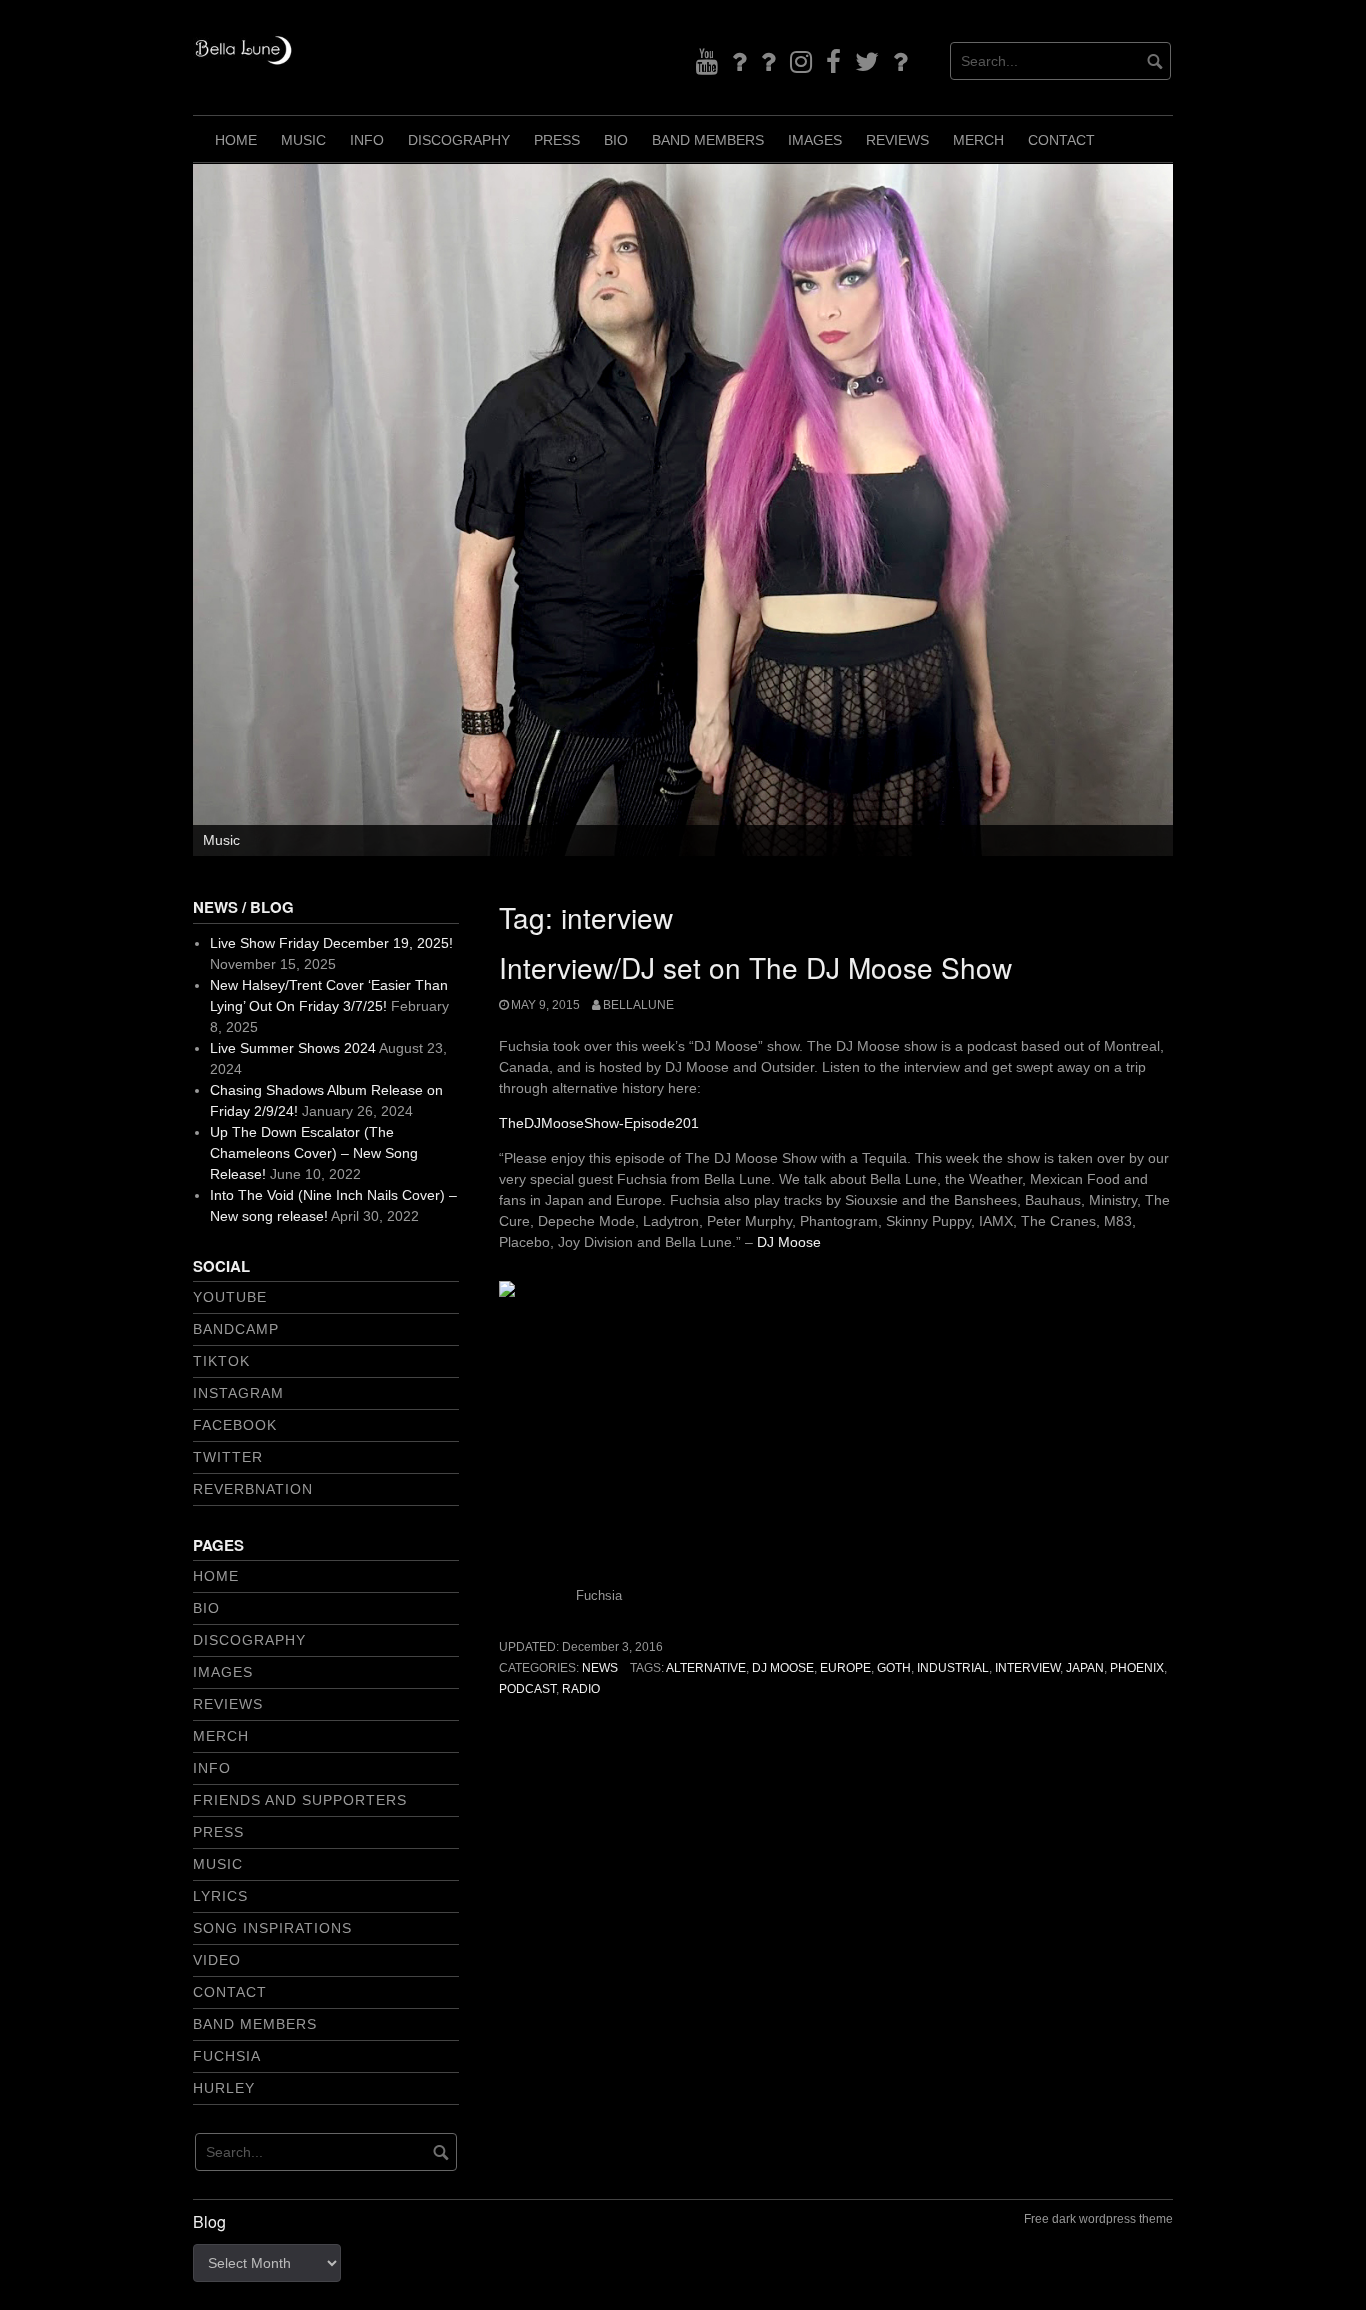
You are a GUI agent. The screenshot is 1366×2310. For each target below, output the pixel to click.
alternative (706, 1668)
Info (367, 140)
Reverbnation (253, 1489)
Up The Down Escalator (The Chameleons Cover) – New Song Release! (314, 1153)
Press (557, 140)
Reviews (897, 140)
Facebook (235, 1425)
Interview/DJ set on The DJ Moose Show (755, 967)
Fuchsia (227, 2056)
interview (1027, 1668)
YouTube (230, 1297)
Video (217, 1960)
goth (894, 1668)
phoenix (1137, 1668)
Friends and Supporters (300, 1800)
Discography (459, 140)
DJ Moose (789, 1242)
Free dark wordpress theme (1098, 2219)
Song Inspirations (272, 1928)
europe (845, 1668)
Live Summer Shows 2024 (293, 1048)
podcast (527, 1689)
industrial (953, 1668)
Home (236, 140)
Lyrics (220, 1896)
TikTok (221, 1361)
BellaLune (638, 1005)
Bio (616, 140)
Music (303, 140)
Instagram (238, 1393)
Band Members (708, 140)
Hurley (224, 2088)
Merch (978, 140)
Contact (1061, 140)
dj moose (783, 1668)
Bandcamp (236, 1329)
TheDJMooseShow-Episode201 (599, 1123)
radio (581, 1689)
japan (1085, 1668)
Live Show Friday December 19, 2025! (331, 943)
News (600, 1668)
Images (815, 140)
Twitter (228, 1457)
